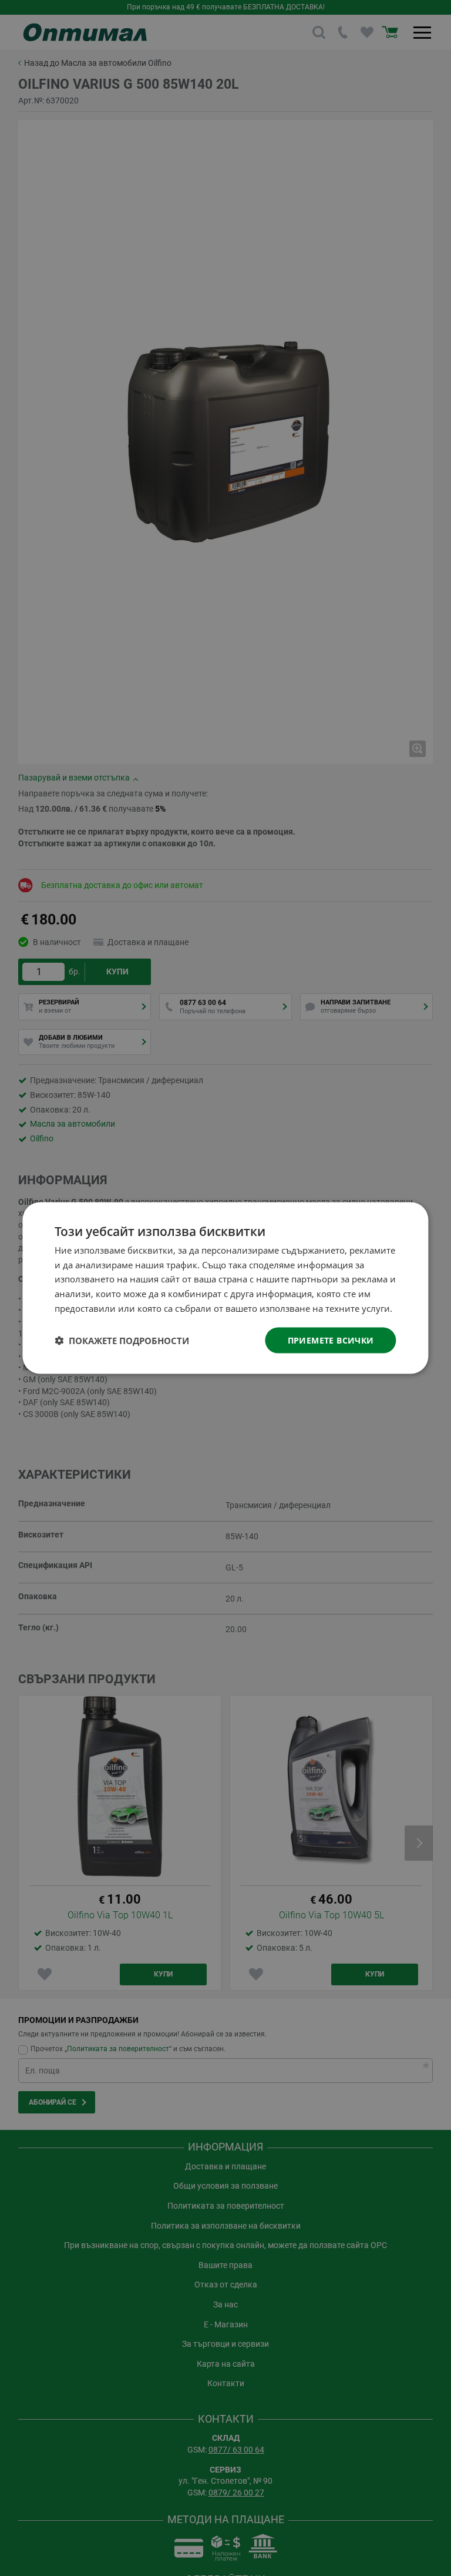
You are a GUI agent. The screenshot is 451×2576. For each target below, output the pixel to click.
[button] (122, 1341)
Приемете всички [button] (331, 1340)
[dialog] (225, 1288)
